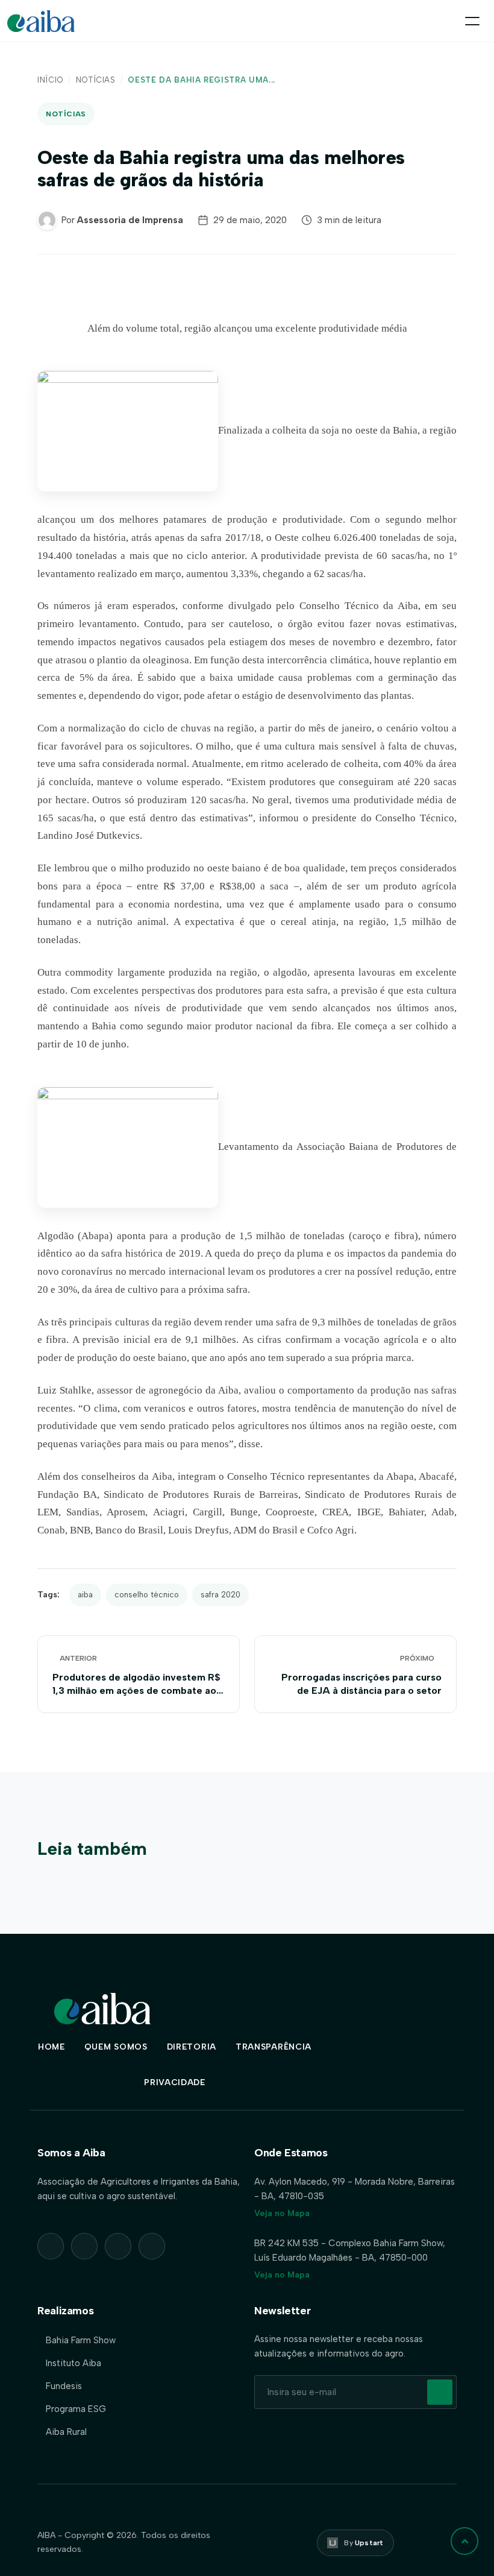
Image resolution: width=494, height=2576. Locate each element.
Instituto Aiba (73, 2363)
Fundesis (64, 2386)
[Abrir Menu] (472, 21)
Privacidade (175, 2082)
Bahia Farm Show (81, 2340)
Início (50, 80)
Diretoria (192, 2047)
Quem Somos (116, 2047)
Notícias (96, 80)
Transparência (274, 2047)
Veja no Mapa (282, 2213)
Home (52, 2047)
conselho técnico (147, 1595)
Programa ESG (76, 2409)
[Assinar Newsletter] (440, 2392)
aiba (85, 1595)
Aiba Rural (66, 2432)
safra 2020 (220, 1595)
